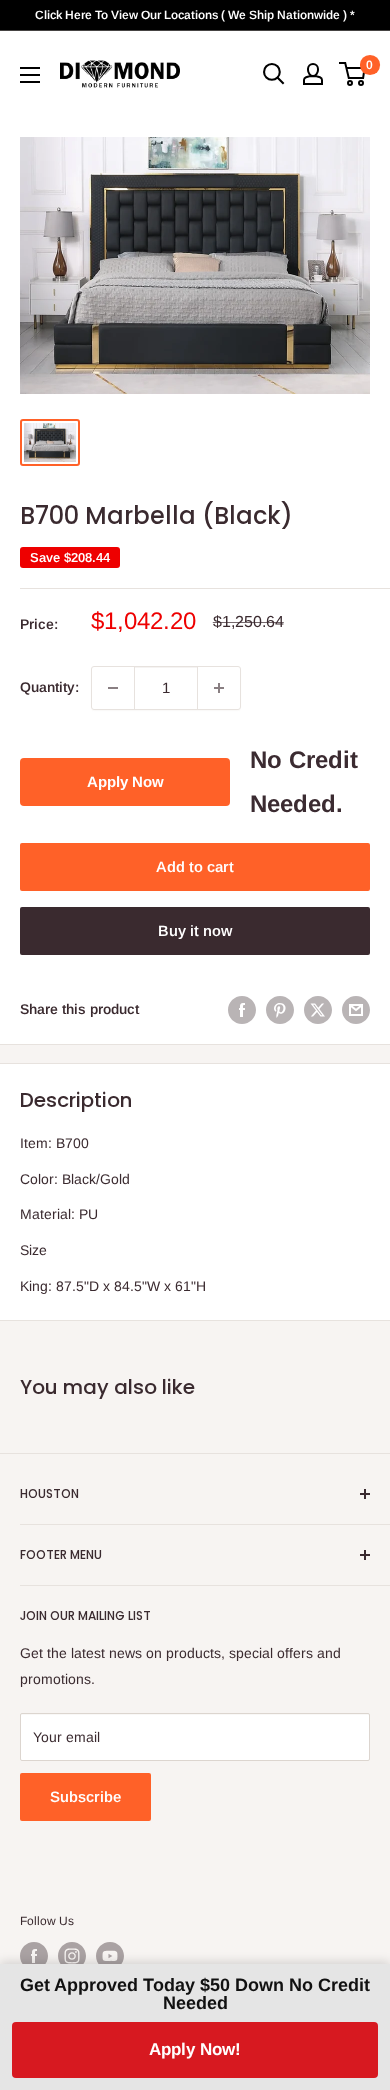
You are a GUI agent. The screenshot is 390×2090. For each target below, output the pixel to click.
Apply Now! (195, 2049)
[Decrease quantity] (113, 688)
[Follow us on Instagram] (72, 1956)
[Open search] (274, 74)
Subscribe (85, 1796)
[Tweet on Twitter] (318, 1009)
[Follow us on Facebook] (34, 1956)
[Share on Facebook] (242, 1009)
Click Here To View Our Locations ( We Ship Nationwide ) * (195, 15)
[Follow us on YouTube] (110, 1956)
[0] (353, 74)
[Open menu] (30, 75)
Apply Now (125, 781)
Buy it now (195, 930)
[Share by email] (356, 1009)
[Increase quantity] (219, 688)
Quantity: (49, 687)
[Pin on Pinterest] (280, 1009)
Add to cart (195, 866)
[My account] (313, 74)
